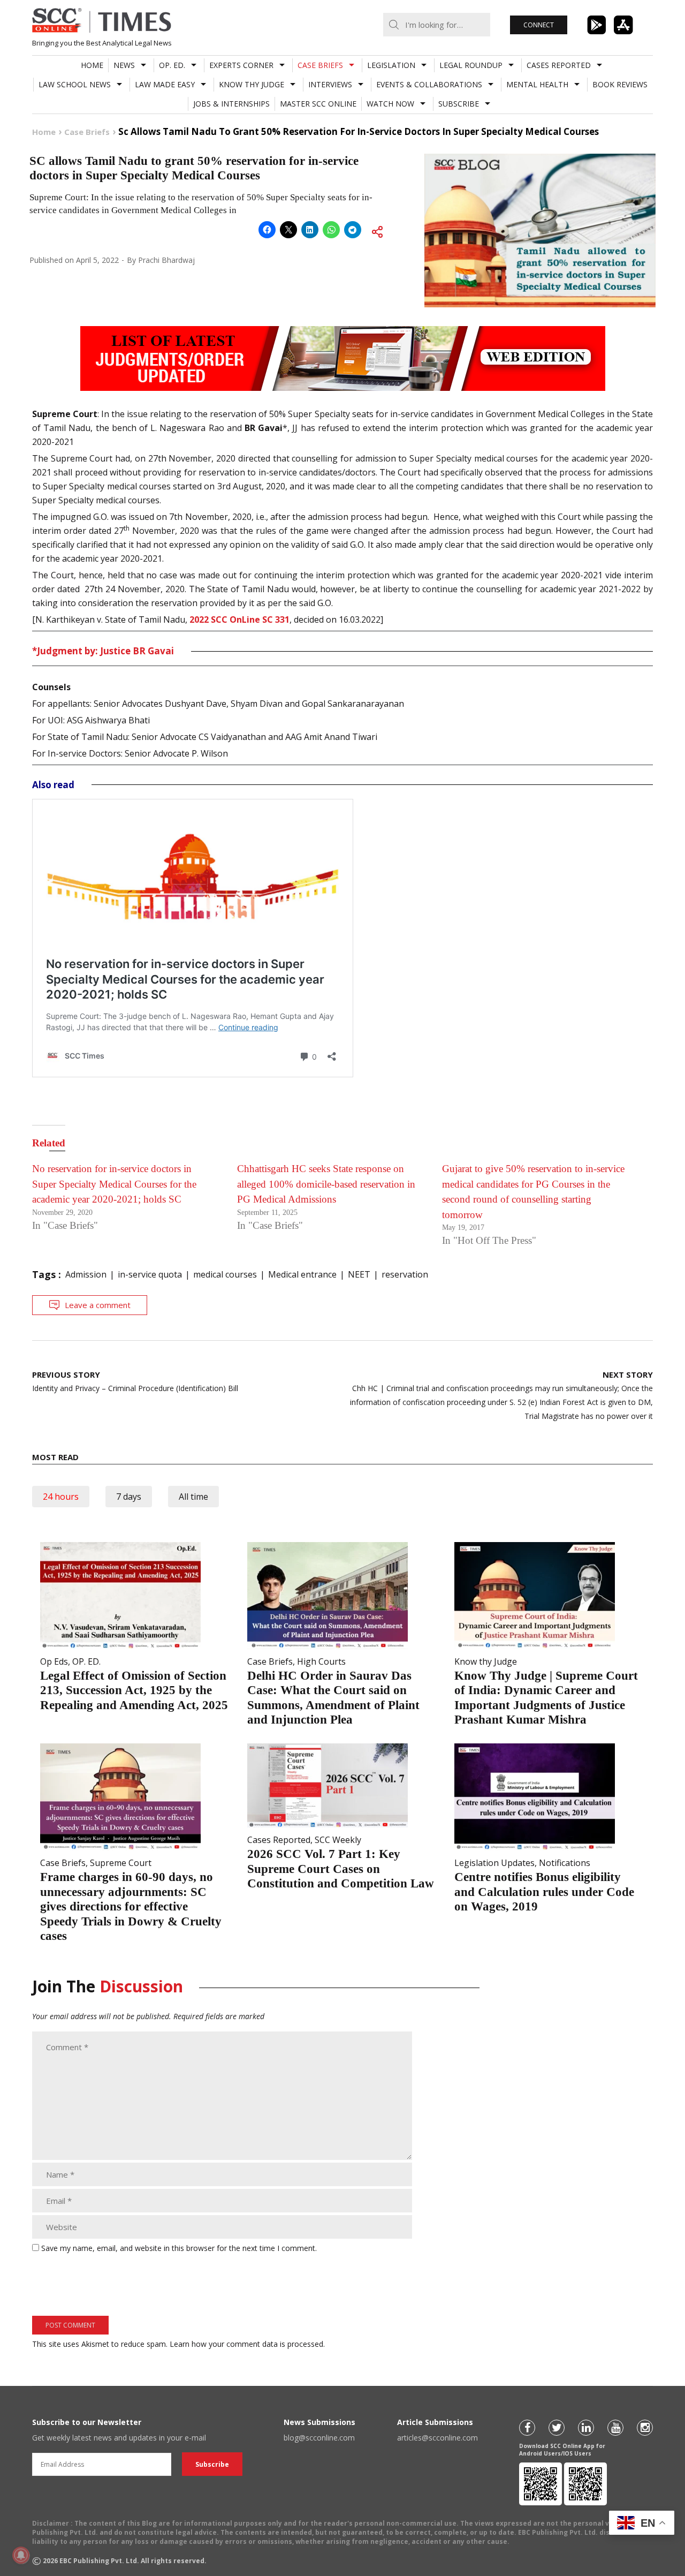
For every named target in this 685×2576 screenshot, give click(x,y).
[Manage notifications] (21, 2555)
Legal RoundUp (471, 65)
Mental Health (537, 84)
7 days (129, 1497)
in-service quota (150, 1274)
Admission (86, 1274)
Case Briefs (320, 65)
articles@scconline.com (437, 2438)
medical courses (225, 1274)
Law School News (75, 84)
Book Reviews (620, 84)
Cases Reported (559, 65)
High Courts (321, 1661)
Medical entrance (302, 1274)
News (124, 65)
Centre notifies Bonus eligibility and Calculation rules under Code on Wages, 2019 (544, 1892)
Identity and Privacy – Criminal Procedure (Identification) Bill (135, 1381)
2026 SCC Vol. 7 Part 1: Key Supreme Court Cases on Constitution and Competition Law (341, 1869)
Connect (539, 25)
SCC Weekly (338, 1840)
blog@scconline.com (319, 2438)
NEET (359, 1274)
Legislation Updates (494, 1863)
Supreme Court (121, 1863)
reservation (405, 1274)
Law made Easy (165, 84)
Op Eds (54, 1661)
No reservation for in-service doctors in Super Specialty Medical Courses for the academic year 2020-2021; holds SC (114, 1184)
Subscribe (459, 104)
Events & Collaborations (429, 84)
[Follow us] (527, 2428)
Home (92, 65)
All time (193, 1497)
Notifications (565, 1863)
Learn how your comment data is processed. (247, 2344)
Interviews (330, 84)
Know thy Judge (252, 84)
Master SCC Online (318, 104)
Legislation (391, 65)
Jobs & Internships (231, 104)
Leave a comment (98, 1305)
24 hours (61, 1497)
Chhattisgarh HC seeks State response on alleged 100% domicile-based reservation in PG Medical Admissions (326, 1184)
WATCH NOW (390, 104)
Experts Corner (241, 65)
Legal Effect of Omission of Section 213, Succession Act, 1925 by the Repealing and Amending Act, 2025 (134, 1690)
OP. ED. (172, 65)
